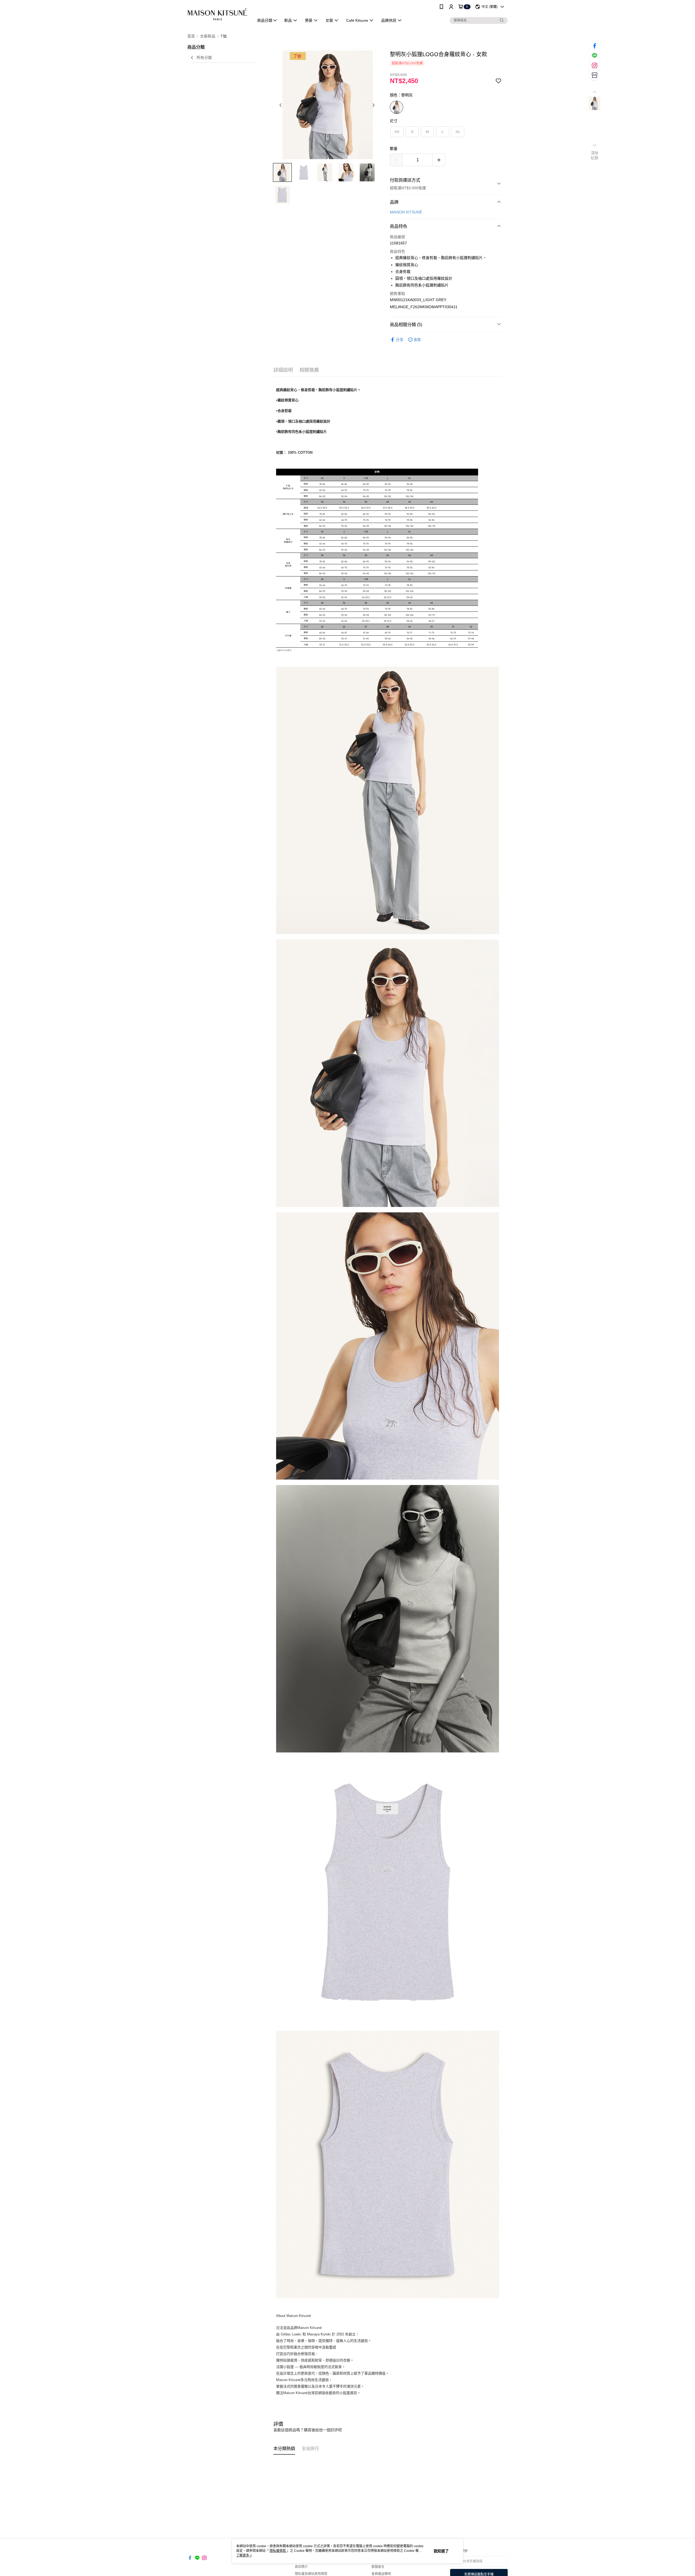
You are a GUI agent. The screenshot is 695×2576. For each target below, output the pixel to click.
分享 (400, 340)
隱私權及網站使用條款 (311, 2574)
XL (458, 132)
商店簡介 (301, 2567)
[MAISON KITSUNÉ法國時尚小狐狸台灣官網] (217, 14)
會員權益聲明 (381, 2574)
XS (397, 132)
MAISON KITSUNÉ (406, 212)
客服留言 (378, 2567)
